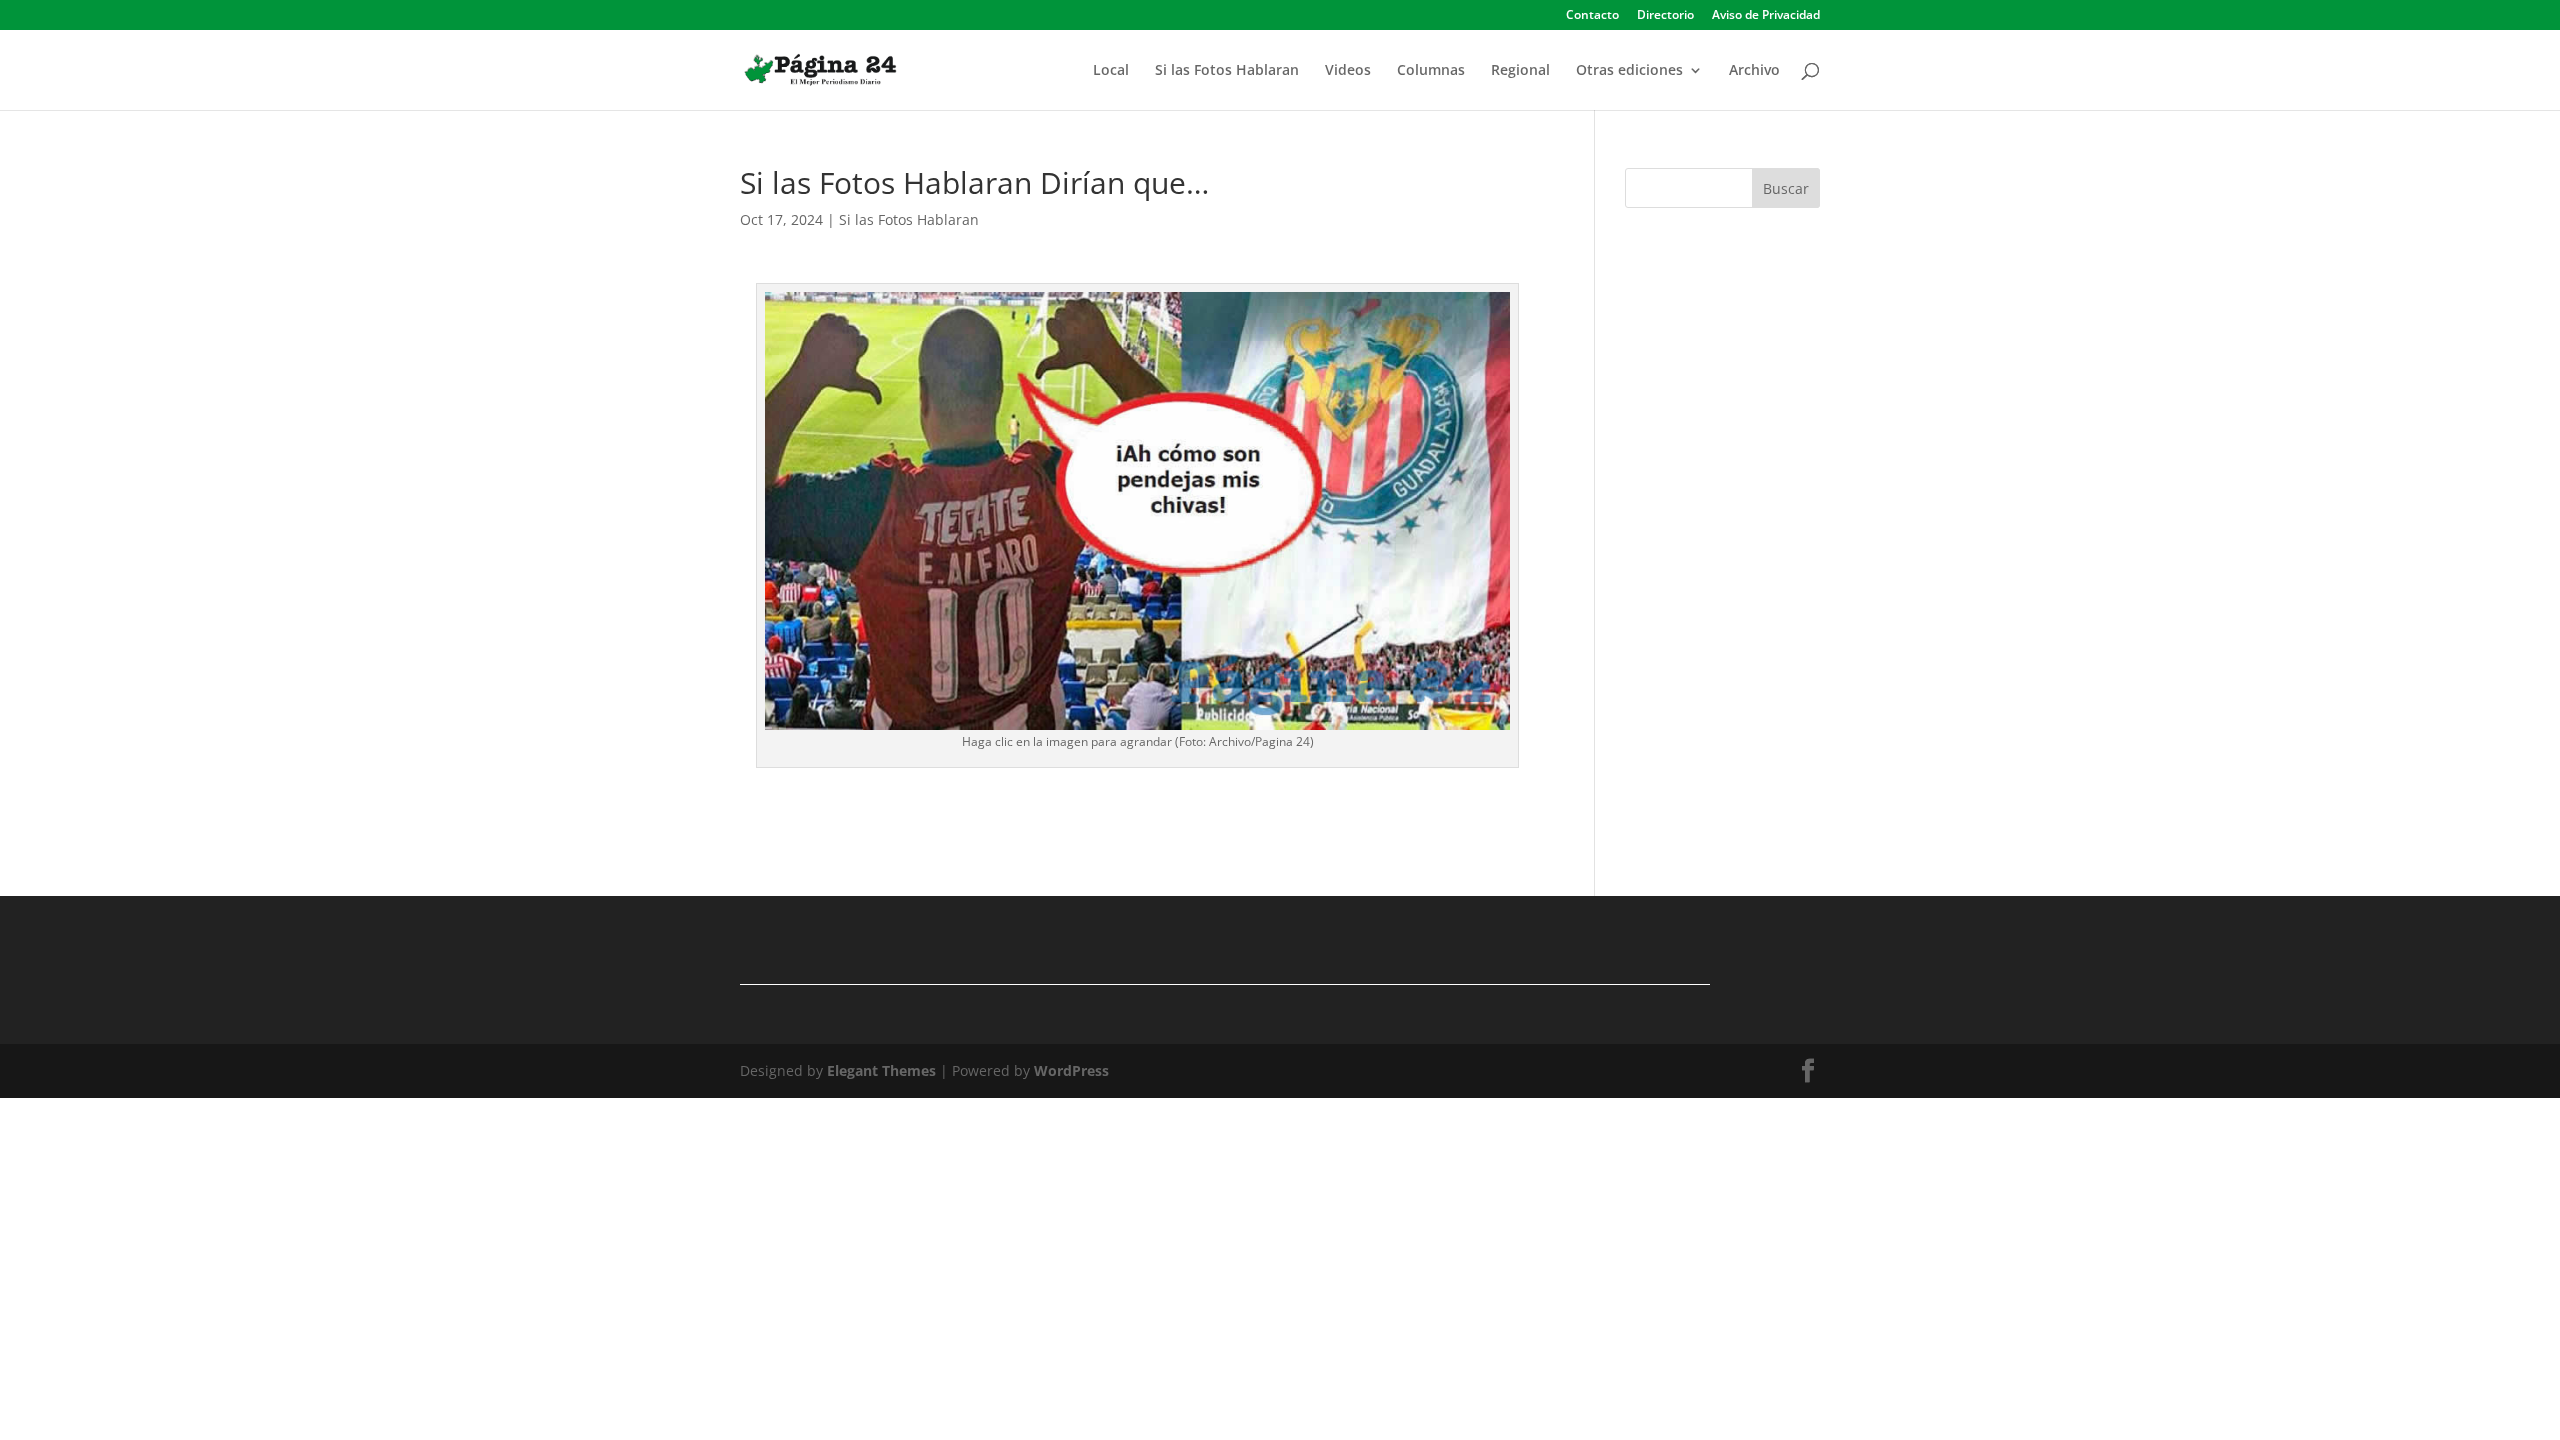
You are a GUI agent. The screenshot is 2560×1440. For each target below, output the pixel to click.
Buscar (1786, 188)
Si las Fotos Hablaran (1227, 71)
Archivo (1754, 71)
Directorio (1665, 16)
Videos (1348, 71)
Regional (1520, 71)
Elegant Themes (881, 1070)
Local (1111, 71)
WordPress (1071, 1070)
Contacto (1592, 16)
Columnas (1431, 71)
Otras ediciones (1629, 71)
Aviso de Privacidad (1766, 16)
